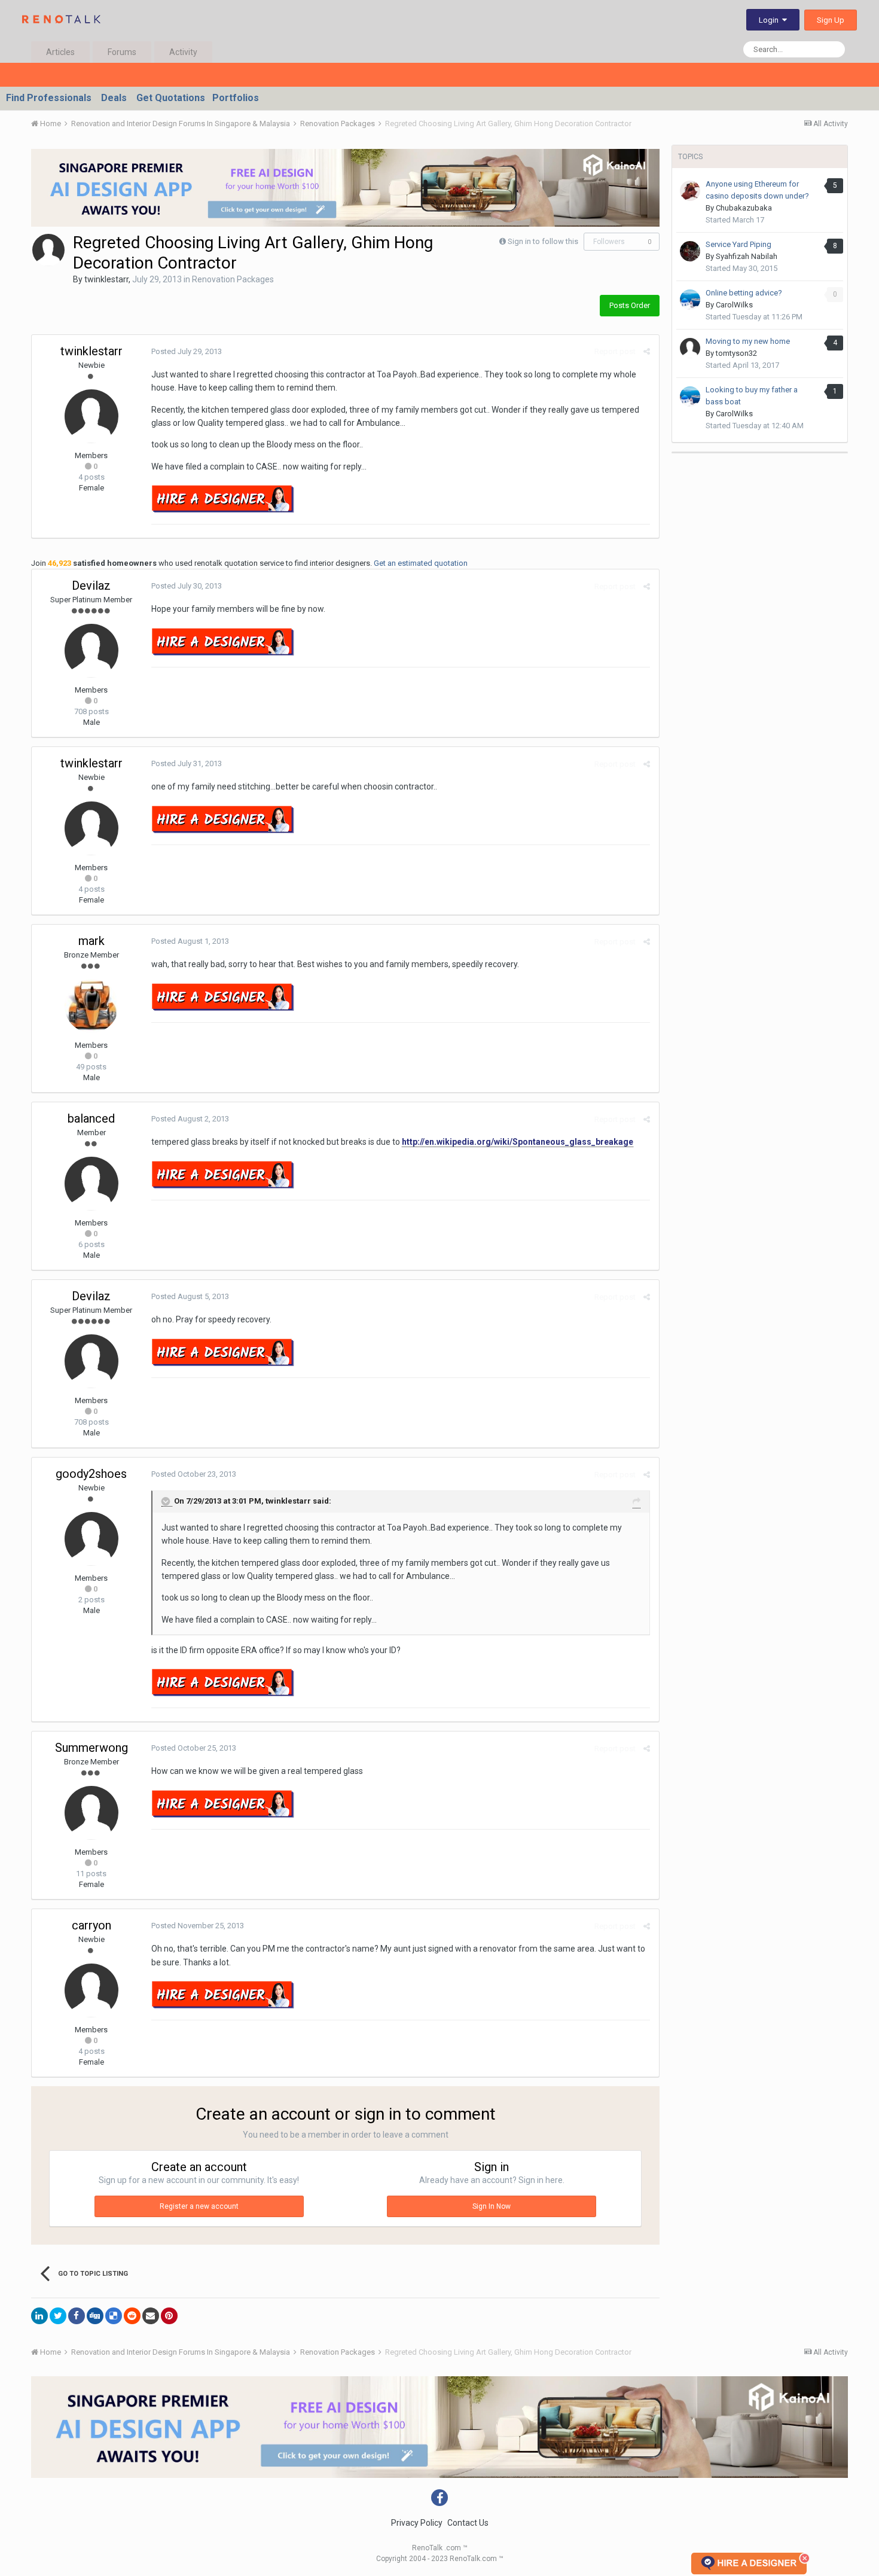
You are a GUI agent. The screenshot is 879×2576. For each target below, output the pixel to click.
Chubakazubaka (744, 208)
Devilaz (91, 586)
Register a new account (199, 2206)
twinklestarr (106, 279)
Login (770, 20)
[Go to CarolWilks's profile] (690, 300)
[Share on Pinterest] (169, 2316)
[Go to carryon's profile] (91, 1990)
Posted (187, 351)
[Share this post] (647, 351)
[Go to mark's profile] (91, 1006)
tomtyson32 (736, 353)
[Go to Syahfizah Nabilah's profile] (690, 251)
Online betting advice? (744, 293)
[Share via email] (151, 2316)
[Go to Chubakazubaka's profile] (690, 191)
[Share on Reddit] (132, 2316)
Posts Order (630, 305)
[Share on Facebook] (77, 2316)
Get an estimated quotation (421, 563)
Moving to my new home (748, 341)
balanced (91, 1118)
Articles (60, 52)
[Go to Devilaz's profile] (91, 651)
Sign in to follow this (543, 241)
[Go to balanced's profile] (91, 1184)
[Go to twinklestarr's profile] (48, 250)
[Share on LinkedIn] (39, 2316)
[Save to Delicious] (114, 2316)
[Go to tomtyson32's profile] (690, 348)
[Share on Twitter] (58, 2316)
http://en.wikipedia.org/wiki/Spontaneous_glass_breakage (518, 1142)
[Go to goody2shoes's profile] (91, 1539)
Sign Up (831, 20)
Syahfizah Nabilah (747, 256)
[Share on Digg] (95, 2316)
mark (91, 941)
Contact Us (468, 2523)
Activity (183, 52)
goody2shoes (91, 1474)
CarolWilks (734, 305)
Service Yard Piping (738, 244)
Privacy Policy (417, 2523)
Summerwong (91, 1748)
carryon (91, 1925)
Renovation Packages (233, 279)
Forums (122, 52)
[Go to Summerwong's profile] (91, 1813)
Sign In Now (492, 2206)
